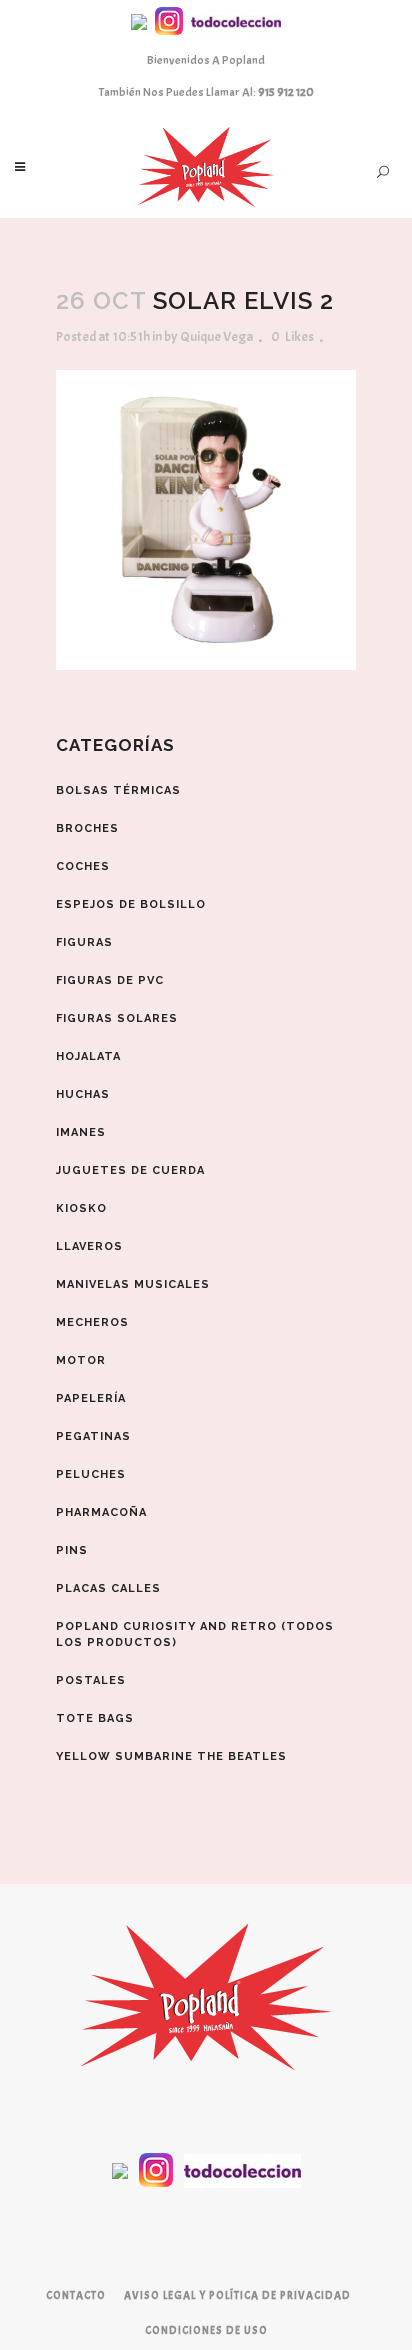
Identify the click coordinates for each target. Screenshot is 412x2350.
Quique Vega (216, 336)
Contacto (76, 2295)
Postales (91, 1680)
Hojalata (88, 1056)
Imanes (81, 1132)
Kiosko (81, 1208)
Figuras (84, 942)
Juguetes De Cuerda (130, 1170)
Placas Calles (108, 1588)
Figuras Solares (117, 1018)
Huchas (83, 1094)
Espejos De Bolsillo (131, 904)
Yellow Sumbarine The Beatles (171, 1756)
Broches (87, 828)
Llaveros (89, 1246)
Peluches (91, 1474)
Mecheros (92, 1322)
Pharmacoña (101, 1512)
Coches (83, 866)
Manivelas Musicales (133, 1284)
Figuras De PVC (110, 980)
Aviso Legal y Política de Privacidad (237, 2295)
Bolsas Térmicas (118, 790)
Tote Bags (95, 1718)
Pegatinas (93, 1436)
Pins (72, 1550)
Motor (81, 1360)
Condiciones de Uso (206, 2330)
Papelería (91, 1398)
